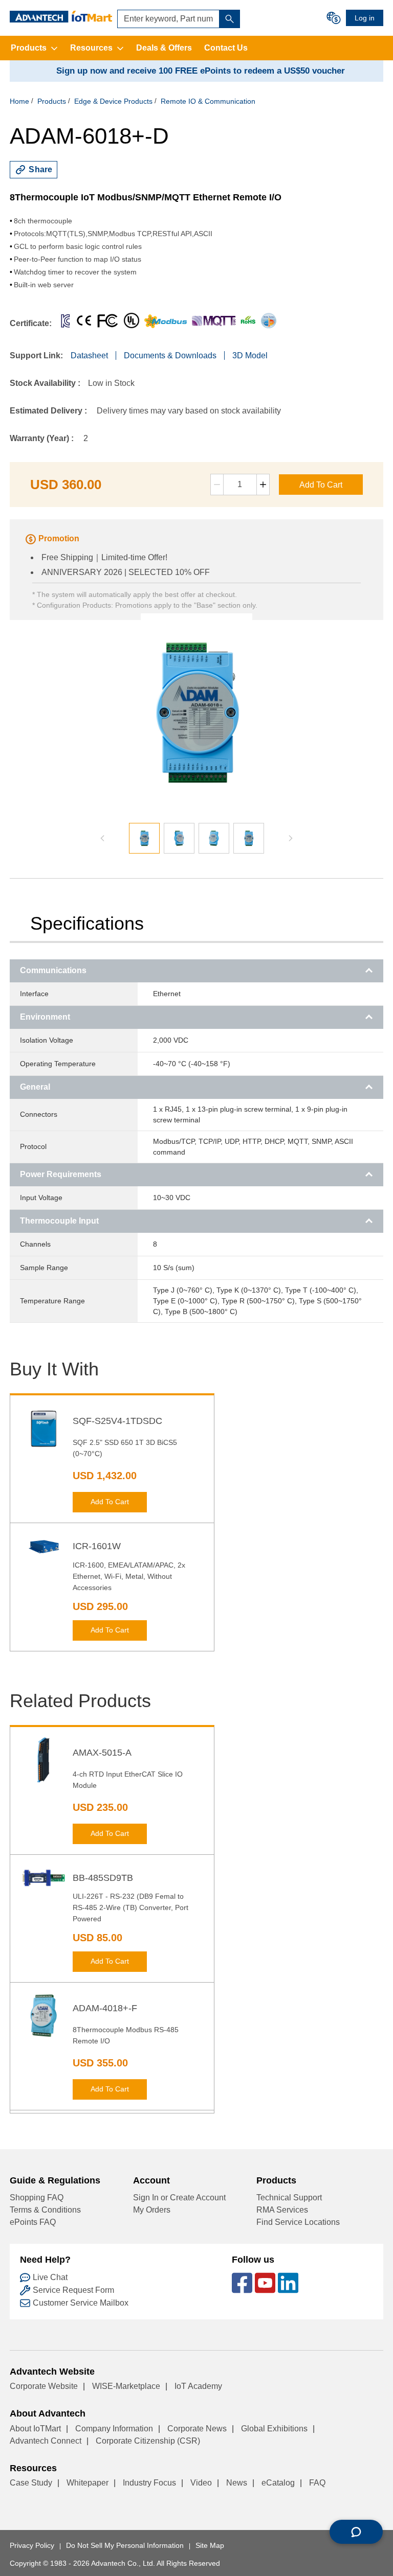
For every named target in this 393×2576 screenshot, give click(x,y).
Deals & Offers (164, 48)
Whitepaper (88, 2483)
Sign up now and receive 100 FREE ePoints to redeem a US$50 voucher (201, 71)
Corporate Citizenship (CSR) (148, 2441)
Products (29, 48)
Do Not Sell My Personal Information (125, 2545)
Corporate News (197, 2429)
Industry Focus (149, 2483)
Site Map (210, 2545)
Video (201, 2483)
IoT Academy (198, 2386)
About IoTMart (35, 2429)
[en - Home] (61, 17)
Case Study (31, 2483)
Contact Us (226, 48)
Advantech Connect (46, 2441)
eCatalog (278, 2483)
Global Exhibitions (274, 2429)
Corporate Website (44, 2386)
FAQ (317, 2483)
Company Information (114, 2429)
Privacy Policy (32, 2545)
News (237, 2483)
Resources (91, 48)
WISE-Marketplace (126, 2386)
